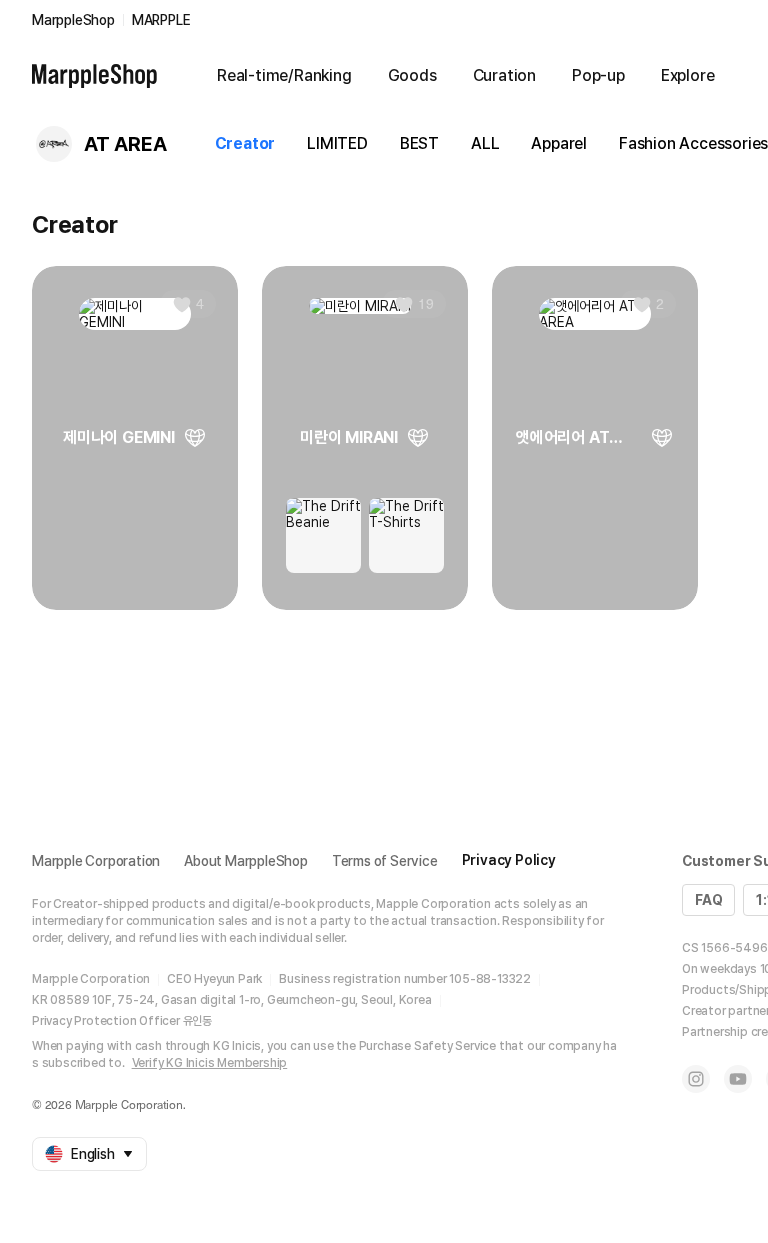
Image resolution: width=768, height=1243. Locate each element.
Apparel (559, 143)
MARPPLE (161, 20)
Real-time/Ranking (284, 75)
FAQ (708, 900)
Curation (504, 75)
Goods (412, 75)
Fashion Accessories (693, 143)
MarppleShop (73, 20)
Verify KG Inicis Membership (210, 1063)
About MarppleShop (246, 861)
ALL (485, 143)
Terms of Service (385, 861)
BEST (419, 143)
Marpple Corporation (96, 861)
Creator (245, 143)
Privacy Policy (509, 860)
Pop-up (598, 75)
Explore (688, 75)
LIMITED (337, 143)
